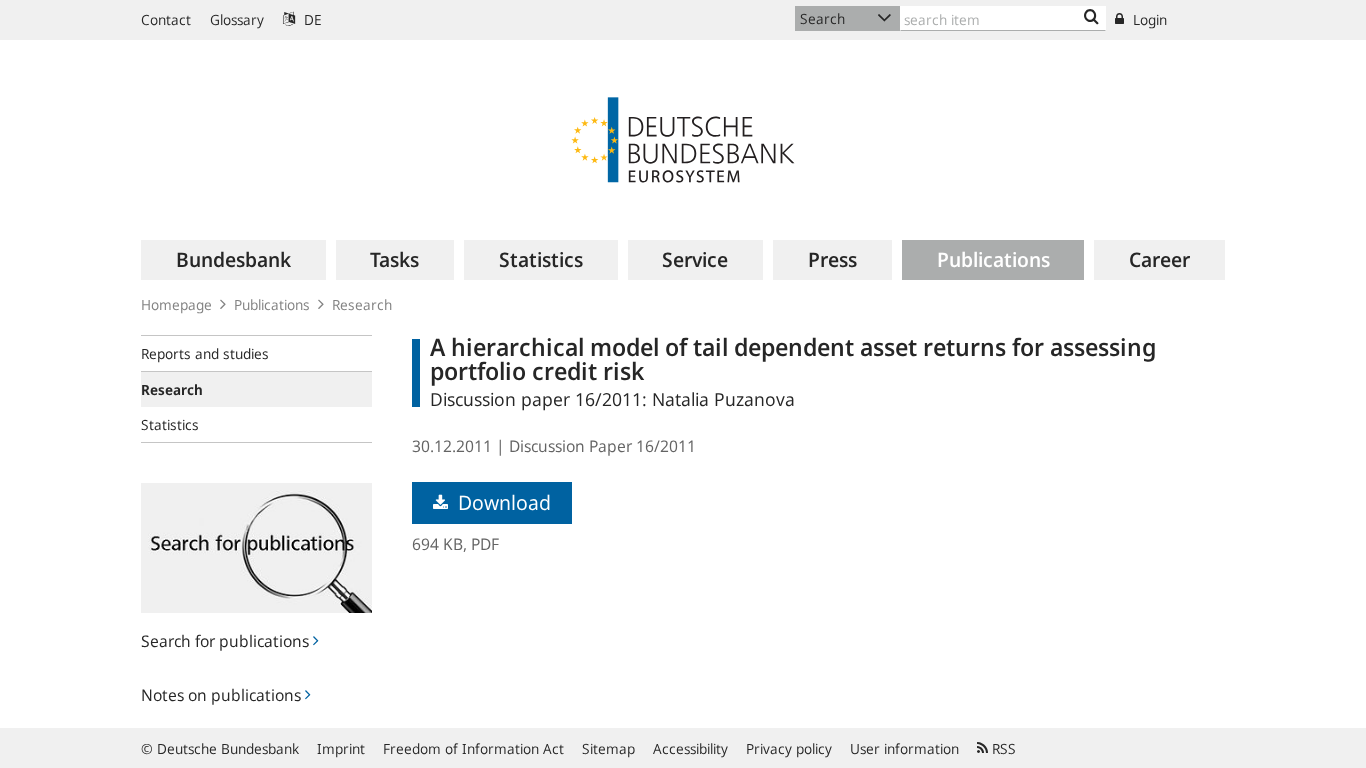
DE (311, 19)
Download (502, 502)
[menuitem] (233, 260)
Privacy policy (789, 748)
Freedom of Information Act (473, 748)
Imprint (341, 748)
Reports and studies (205, 353)
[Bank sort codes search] (1091, 18)
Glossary (237, 19)
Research (362, 304)
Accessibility (690, 748)
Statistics (170, 424)
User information (904, 748)
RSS (1002, 748)
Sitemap (608, 748)
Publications (272, 304)
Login (1148, 19)
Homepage (176, 304)
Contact (166, 19)
